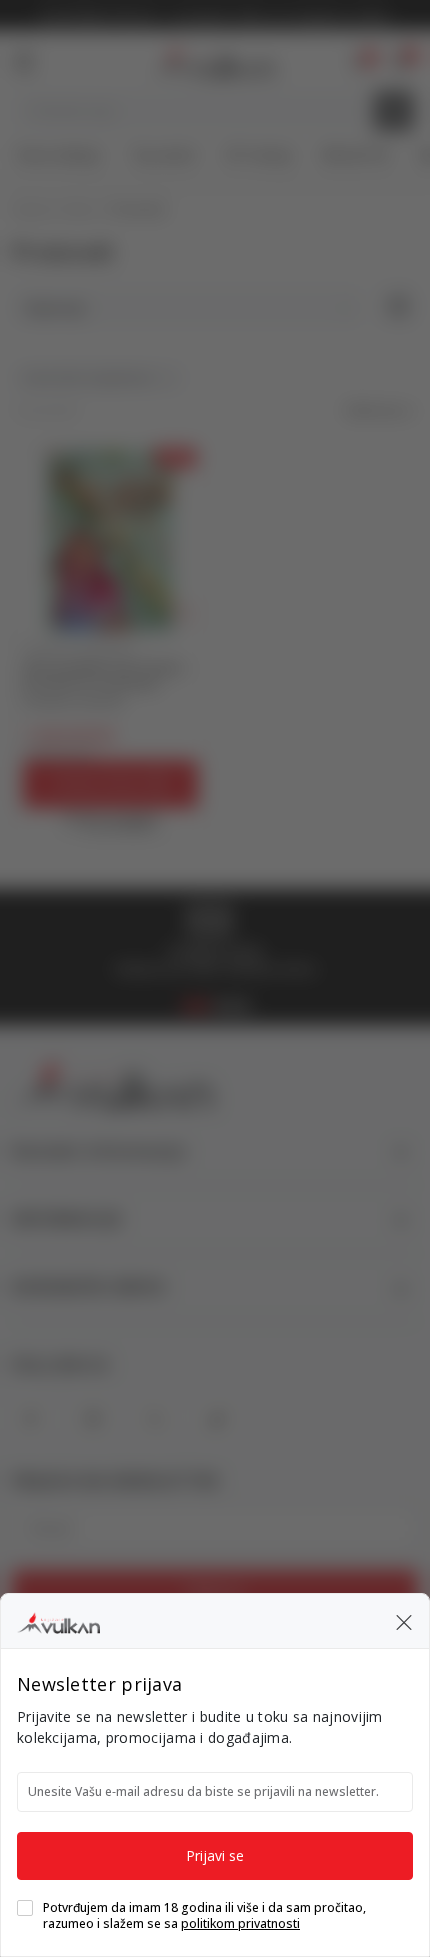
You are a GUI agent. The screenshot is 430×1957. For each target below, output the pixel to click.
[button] (404, 1621)
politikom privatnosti (240, 1923)
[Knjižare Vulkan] (58, 1620)
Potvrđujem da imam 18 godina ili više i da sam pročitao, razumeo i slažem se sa (204, 1916)
